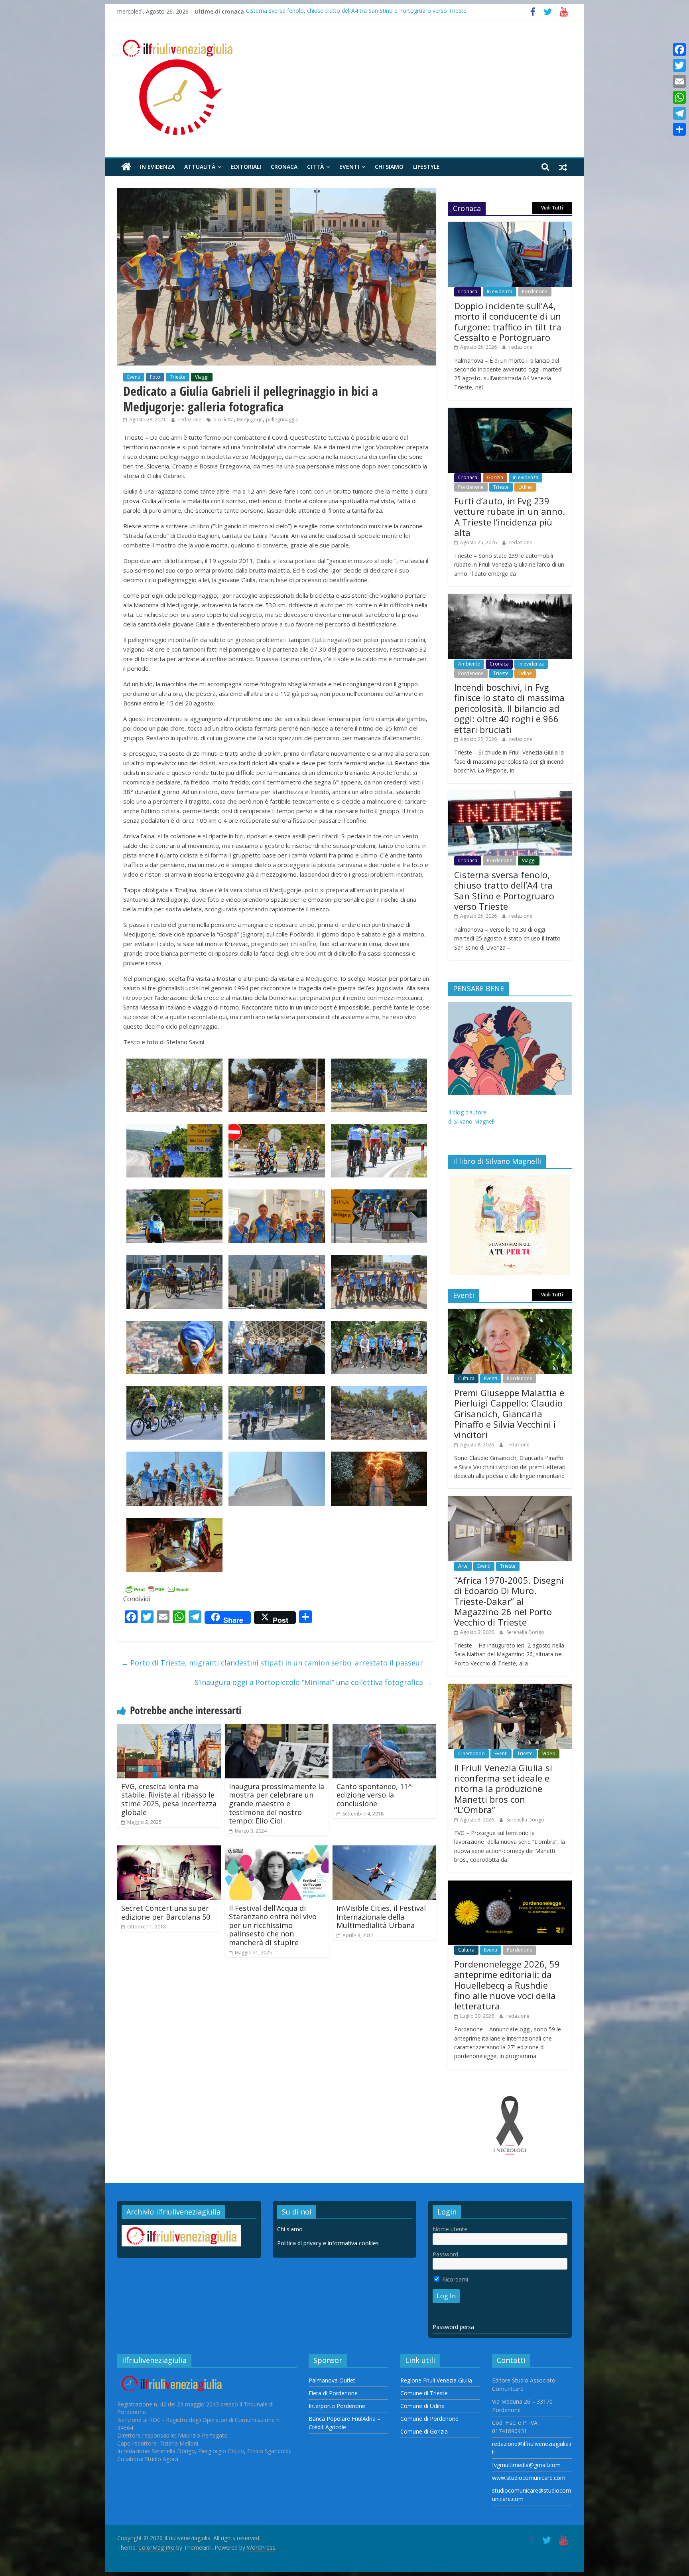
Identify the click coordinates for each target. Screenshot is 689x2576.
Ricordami (454, 2279)
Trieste (178, 377)
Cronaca (284, 167)
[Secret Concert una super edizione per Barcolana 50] (169, 1850)
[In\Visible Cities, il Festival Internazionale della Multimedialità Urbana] (384, 1850)
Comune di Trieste (424, 2393)
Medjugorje (250, 420)
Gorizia (495, 477)
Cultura (466, 1378)
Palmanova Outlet (332, 2380)
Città (315, 167)
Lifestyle (426, 167)
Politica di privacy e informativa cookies (328, 2243)
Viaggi (202, 377)
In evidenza (157, 167)
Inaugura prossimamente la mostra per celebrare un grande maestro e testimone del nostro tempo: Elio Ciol (277, 1804)
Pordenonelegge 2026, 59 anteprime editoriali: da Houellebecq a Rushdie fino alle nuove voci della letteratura (507, 1985)
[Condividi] (679, 129)
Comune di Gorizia (424, 2431)
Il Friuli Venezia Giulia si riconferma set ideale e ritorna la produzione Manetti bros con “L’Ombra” (503, 1789)
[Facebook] (679, 49)
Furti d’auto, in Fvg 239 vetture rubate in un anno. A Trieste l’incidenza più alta (510, 517)
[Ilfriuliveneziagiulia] (126, 167)
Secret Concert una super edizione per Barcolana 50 (166, 1912)
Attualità (200, 167)
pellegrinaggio (282, 420)
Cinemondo (471, 1753)
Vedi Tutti (552, 208)
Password (445, 2254)
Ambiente (469, 664)
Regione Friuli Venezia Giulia (436, 2380)
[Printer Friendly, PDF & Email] (157, 1589)
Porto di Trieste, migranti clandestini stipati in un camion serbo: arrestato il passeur (272, 1663)
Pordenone (535, 291)
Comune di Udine (422, 2406)
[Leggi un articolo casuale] (563, 167)
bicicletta (223, 420)
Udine (525, 487)
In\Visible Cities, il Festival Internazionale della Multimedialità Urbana (381, 1917)
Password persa (453, 2327)
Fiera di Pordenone (333, 2393)
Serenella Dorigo (525, 1632)
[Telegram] (679, 113)
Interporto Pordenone (337, 2406)
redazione (190, 420)
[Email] (679, 81)
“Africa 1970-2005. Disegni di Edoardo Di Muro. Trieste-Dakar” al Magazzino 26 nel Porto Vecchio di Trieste (509, 1601)
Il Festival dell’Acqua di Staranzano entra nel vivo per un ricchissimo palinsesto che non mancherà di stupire (273, 1925)
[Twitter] (679, 65)
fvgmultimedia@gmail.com (526, 2465)
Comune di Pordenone (429, 2419)
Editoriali (246, 167)
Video (549, 1753)
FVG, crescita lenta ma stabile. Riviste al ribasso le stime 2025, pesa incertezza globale (169, 1799)
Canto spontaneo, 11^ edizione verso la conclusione (374, 1795)
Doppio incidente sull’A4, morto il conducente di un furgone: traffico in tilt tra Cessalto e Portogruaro (508, 321)
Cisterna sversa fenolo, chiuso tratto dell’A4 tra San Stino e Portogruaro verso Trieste (504, 890)
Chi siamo (389, 167)
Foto (155, 377)
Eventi (349, 167)
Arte (463, 1566)
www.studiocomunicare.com (529, 2478)
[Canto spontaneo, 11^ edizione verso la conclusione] (384, 1729)
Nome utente (450, 2229)
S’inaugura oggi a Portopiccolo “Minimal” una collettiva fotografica (313, 1682)
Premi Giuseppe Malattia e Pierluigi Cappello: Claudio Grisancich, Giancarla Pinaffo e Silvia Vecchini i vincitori (509, 1414)
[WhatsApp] (679, 97)
